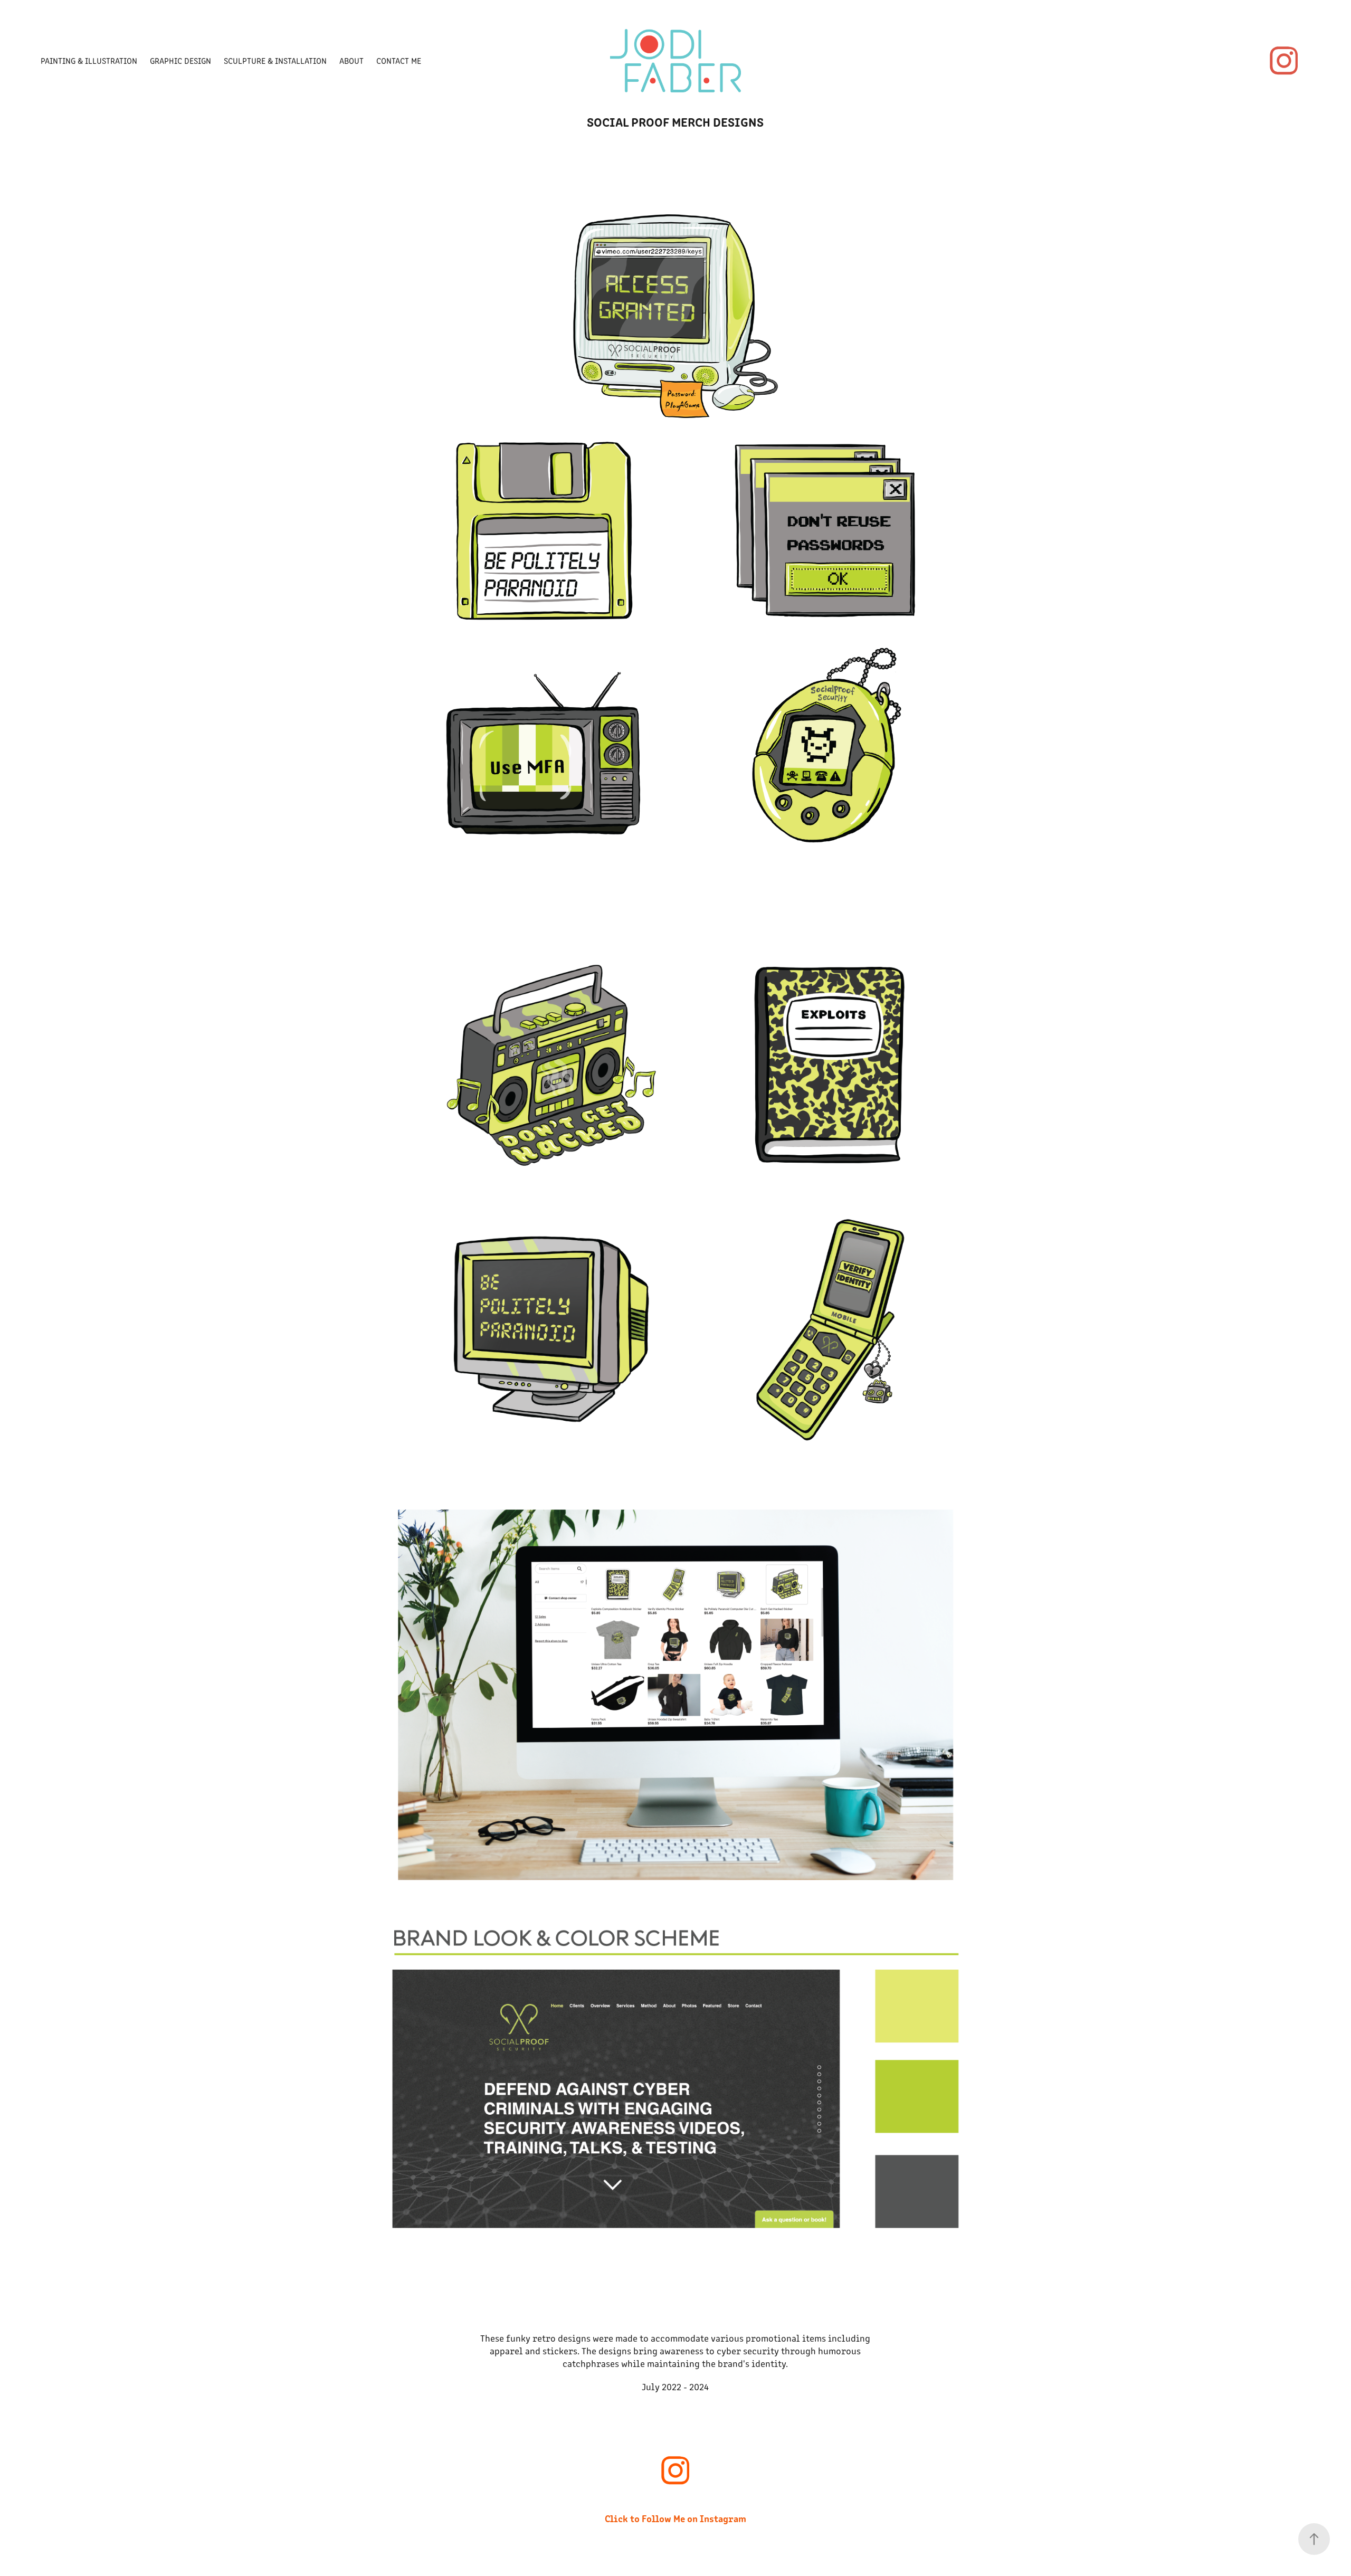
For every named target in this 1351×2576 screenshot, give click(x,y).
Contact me (399, 60)
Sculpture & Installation (275, 60)
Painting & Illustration (89, 60)
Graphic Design (180, 60)
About (351, 60)
